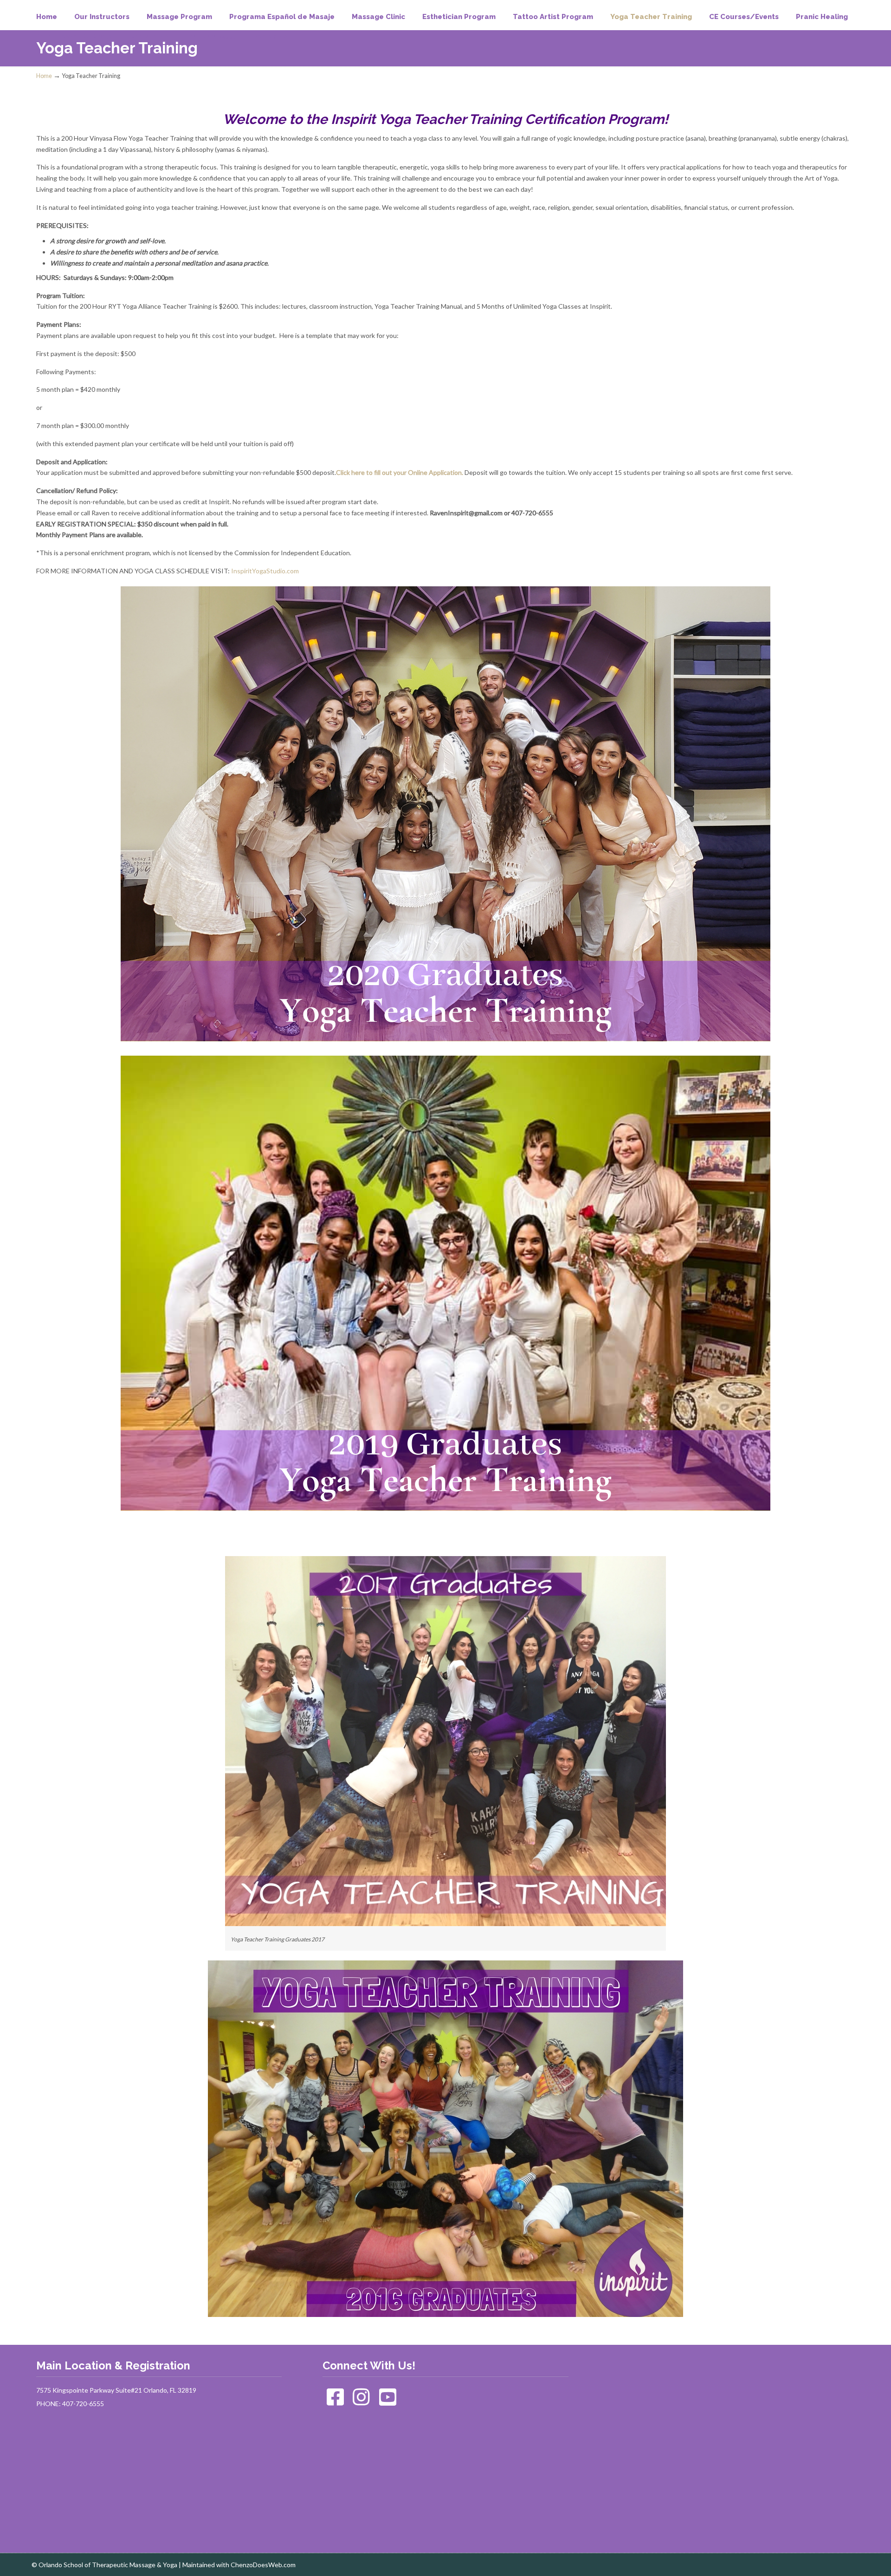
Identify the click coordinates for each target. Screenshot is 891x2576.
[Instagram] (362, 2402)
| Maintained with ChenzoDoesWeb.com (237, 2565)
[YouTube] (388, 2402)
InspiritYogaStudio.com (265, 571)
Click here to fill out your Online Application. (400, 472)
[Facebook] (335, 2402)
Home (44, 76)
